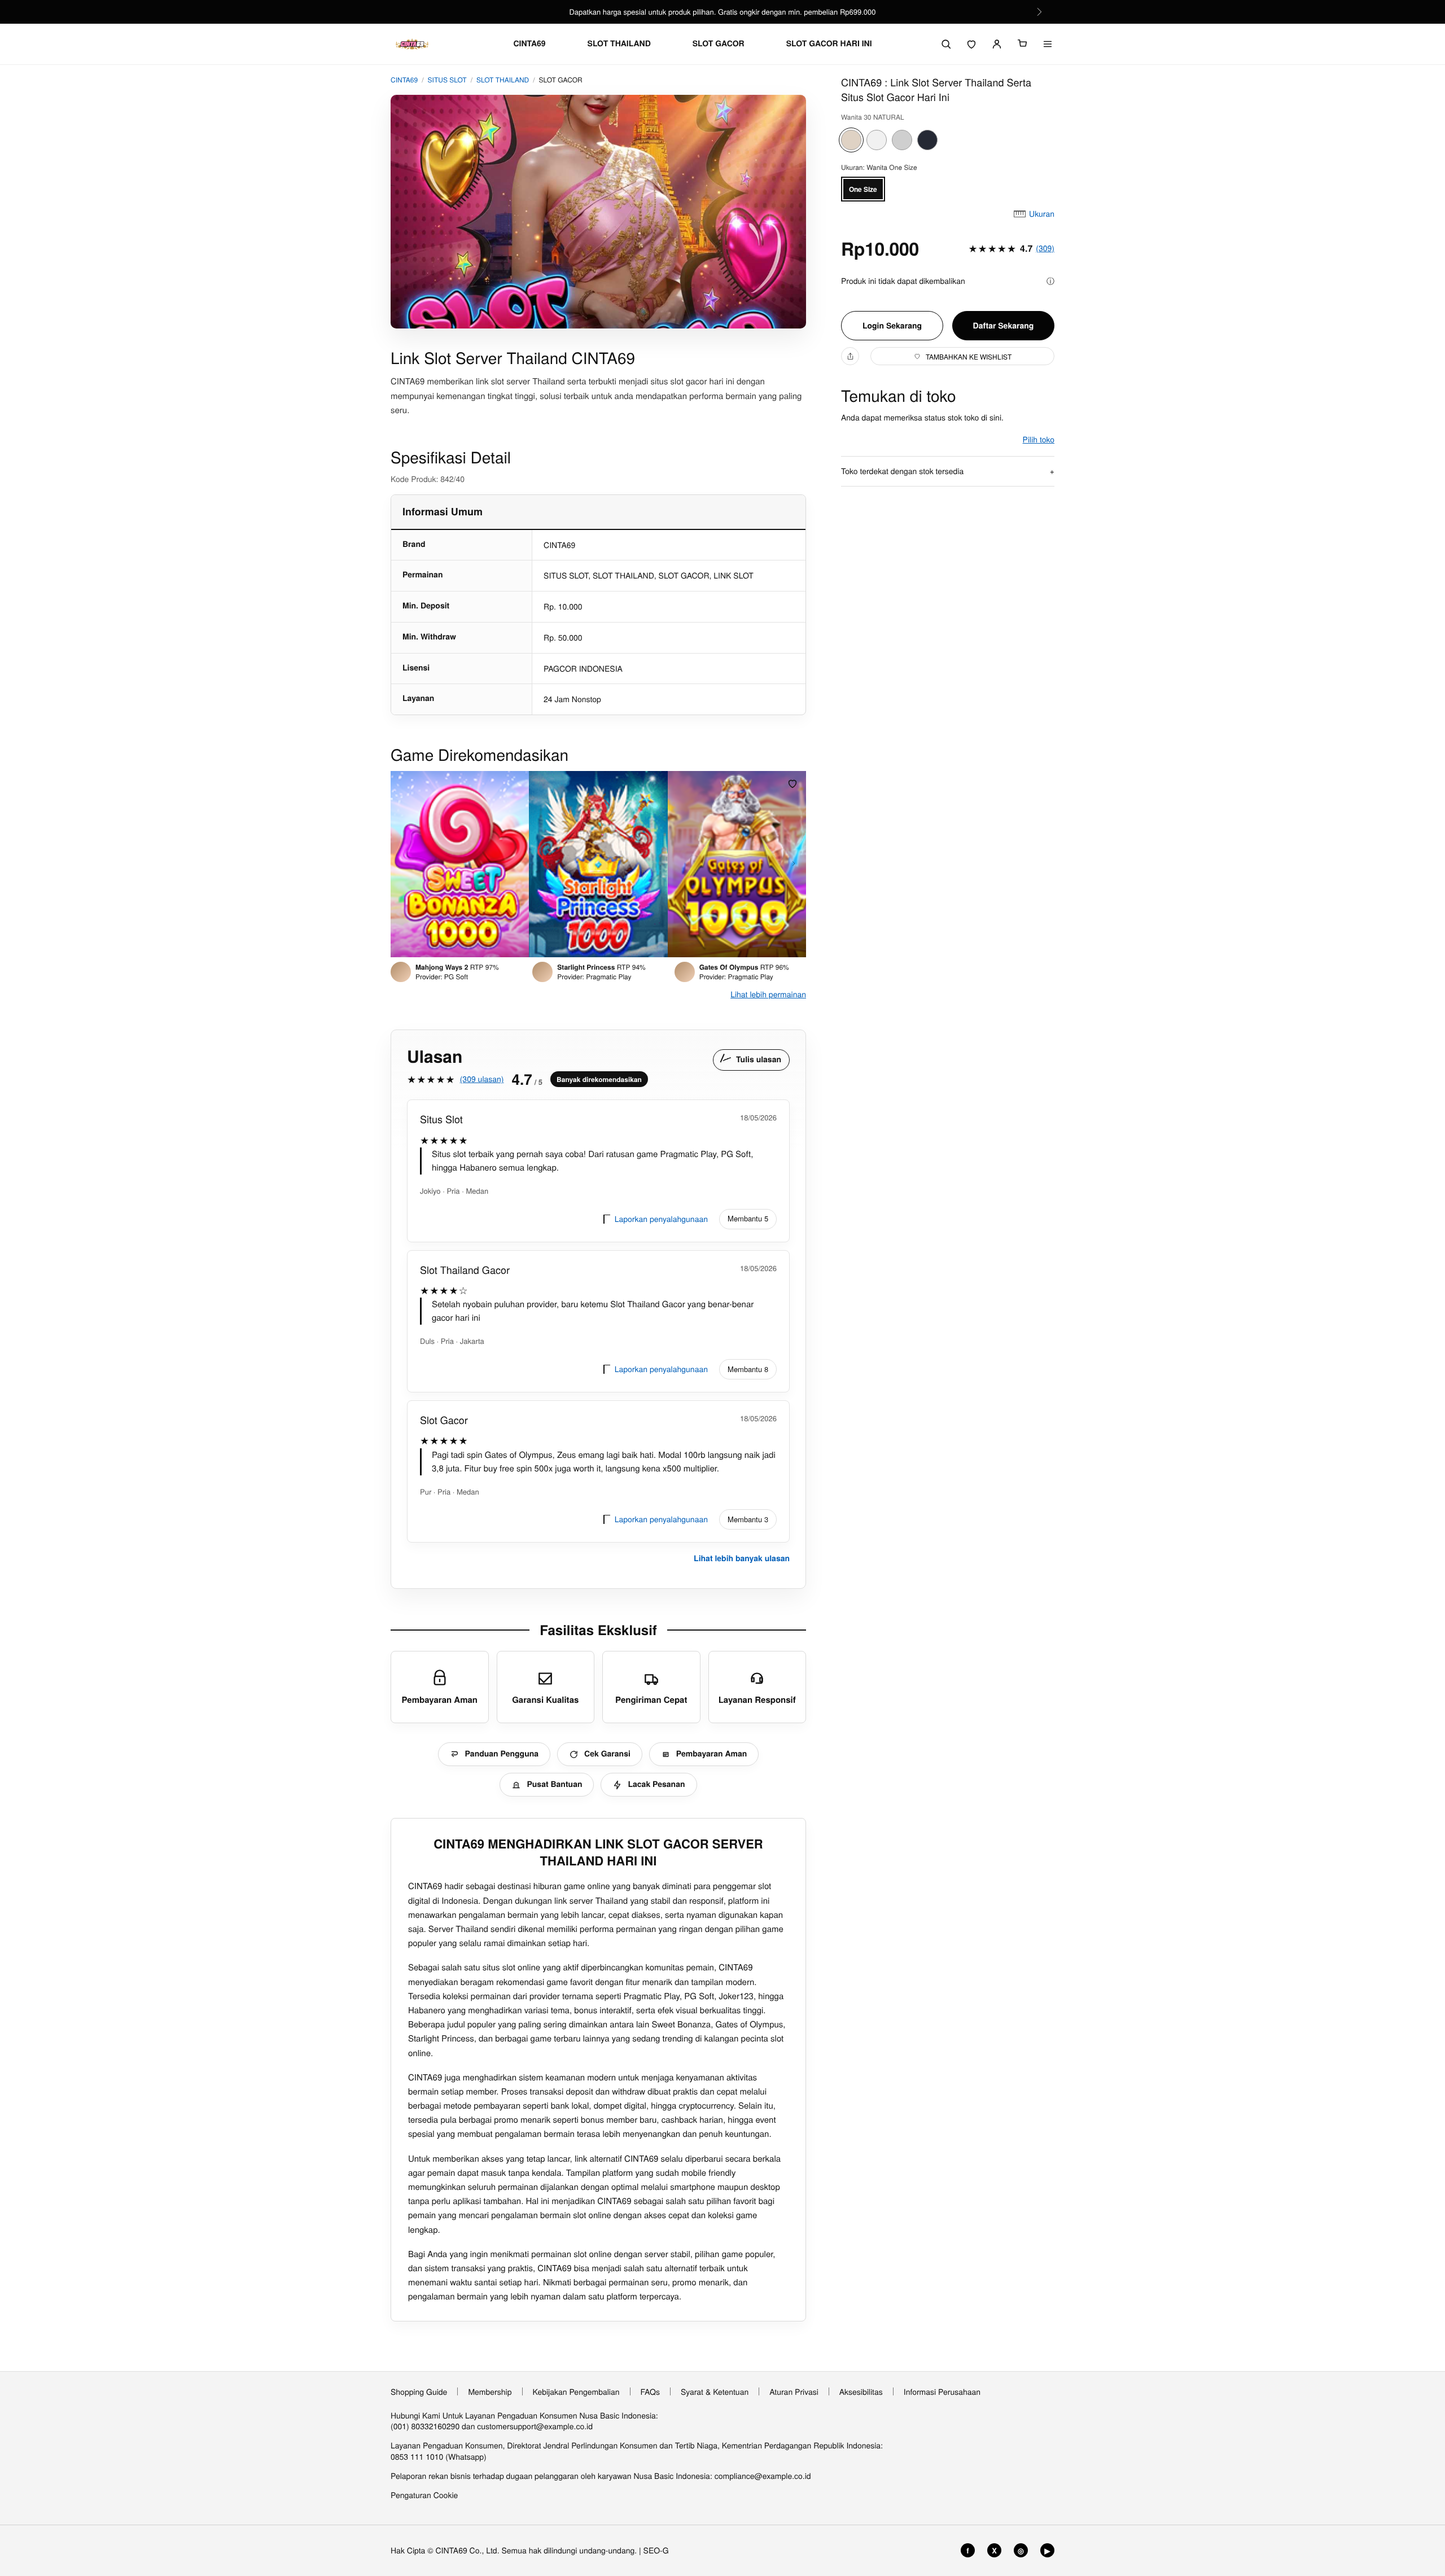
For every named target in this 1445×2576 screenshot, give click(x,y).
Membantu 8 (748, 1369)
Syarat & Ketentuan (715, 2391)
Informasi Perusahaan (942, 2391)
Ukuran (1042, 214)
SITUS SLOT (447, 80)
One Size (863, 189)
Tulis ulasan (759, 1059)
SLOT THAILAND (619, 44)
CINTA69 (529, 44)
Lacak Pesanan (656, 1784)
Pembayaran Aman (712, 1754)
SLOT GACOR (719, 44)
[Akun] (997, 44)
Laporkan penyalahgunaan (661, 1219)
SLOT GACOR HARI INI (829, 44)
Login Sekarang (892, 326)
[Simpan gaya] (792, 783)
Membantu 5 (748, 1218)
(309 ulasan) (482, 1079)
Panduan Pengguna (502, 1754)
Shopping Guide (419, 2391)
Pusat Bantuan (554, 1784)
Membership (490, 2391)
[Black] (927, 140)
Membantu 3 (748, 1519)
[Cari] (946, 44)
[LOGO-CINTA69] (412, 44)
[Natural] (851, 140)
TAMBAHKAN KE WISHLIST (969, 356)
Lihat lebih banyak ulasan (742, 1558)
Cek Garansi (607, 1754)
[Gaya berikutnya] (794, 864)
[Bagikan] (850, 356)
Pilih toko (1039, 439)
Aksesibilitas (861, 2391)
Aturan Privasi (794, 2391)
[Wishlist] (971, 44)
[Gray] (902, 140)
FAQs (650, 2391)
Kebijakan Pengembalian (576, 2391)
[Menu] (1048, 44)
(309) (1045, 248)
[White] (877, 140)
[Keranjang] (1022, 44)
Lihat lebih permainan (768, 994)
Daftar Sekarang (1004, 326)
